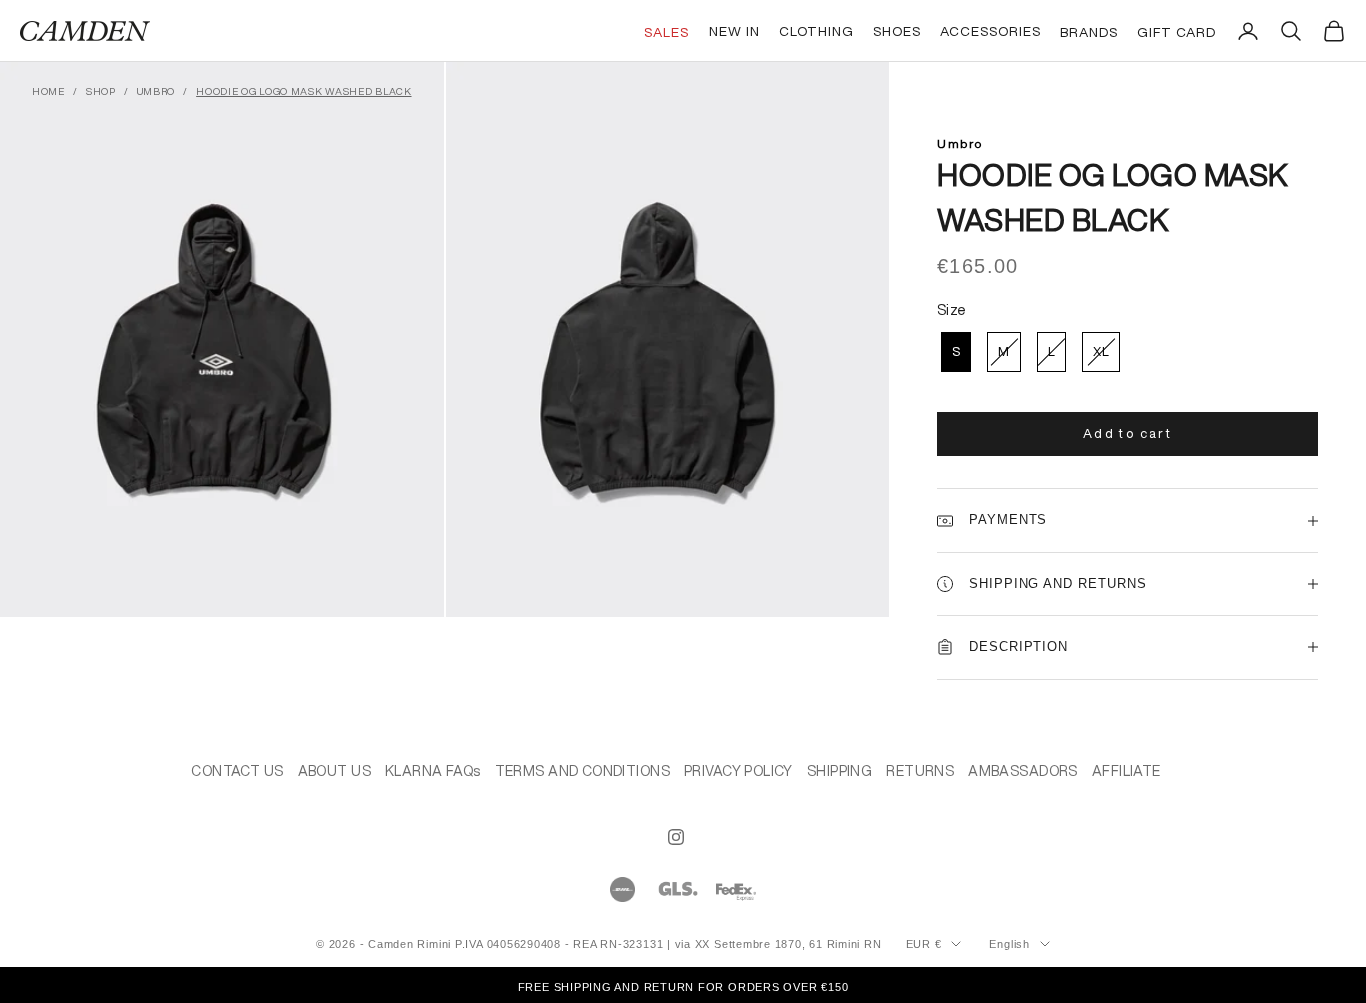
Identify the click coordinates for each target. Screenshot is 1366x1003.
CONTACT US (237, 771)
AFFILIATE (1126, 771)
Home (48, 91)
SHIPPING (839, 771)
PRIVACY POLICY (738, 771)
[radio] (954, 352)
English (1009, 944)
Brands (1089, 32)
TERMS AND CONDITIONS (582, 771)
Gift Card (1176, 32)
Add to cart (1127, 433)
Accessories (990, 31)
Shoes (897, 31)
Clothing (816, 31)
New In (734, 31)
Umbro (156, 91)
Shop (101, 91)
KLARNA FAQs (433, 771)
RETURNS (920, 771)
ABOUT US (334, 771)
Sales (666, 32)
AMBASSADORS (1023, 771)
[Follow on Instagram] (676, 837)
